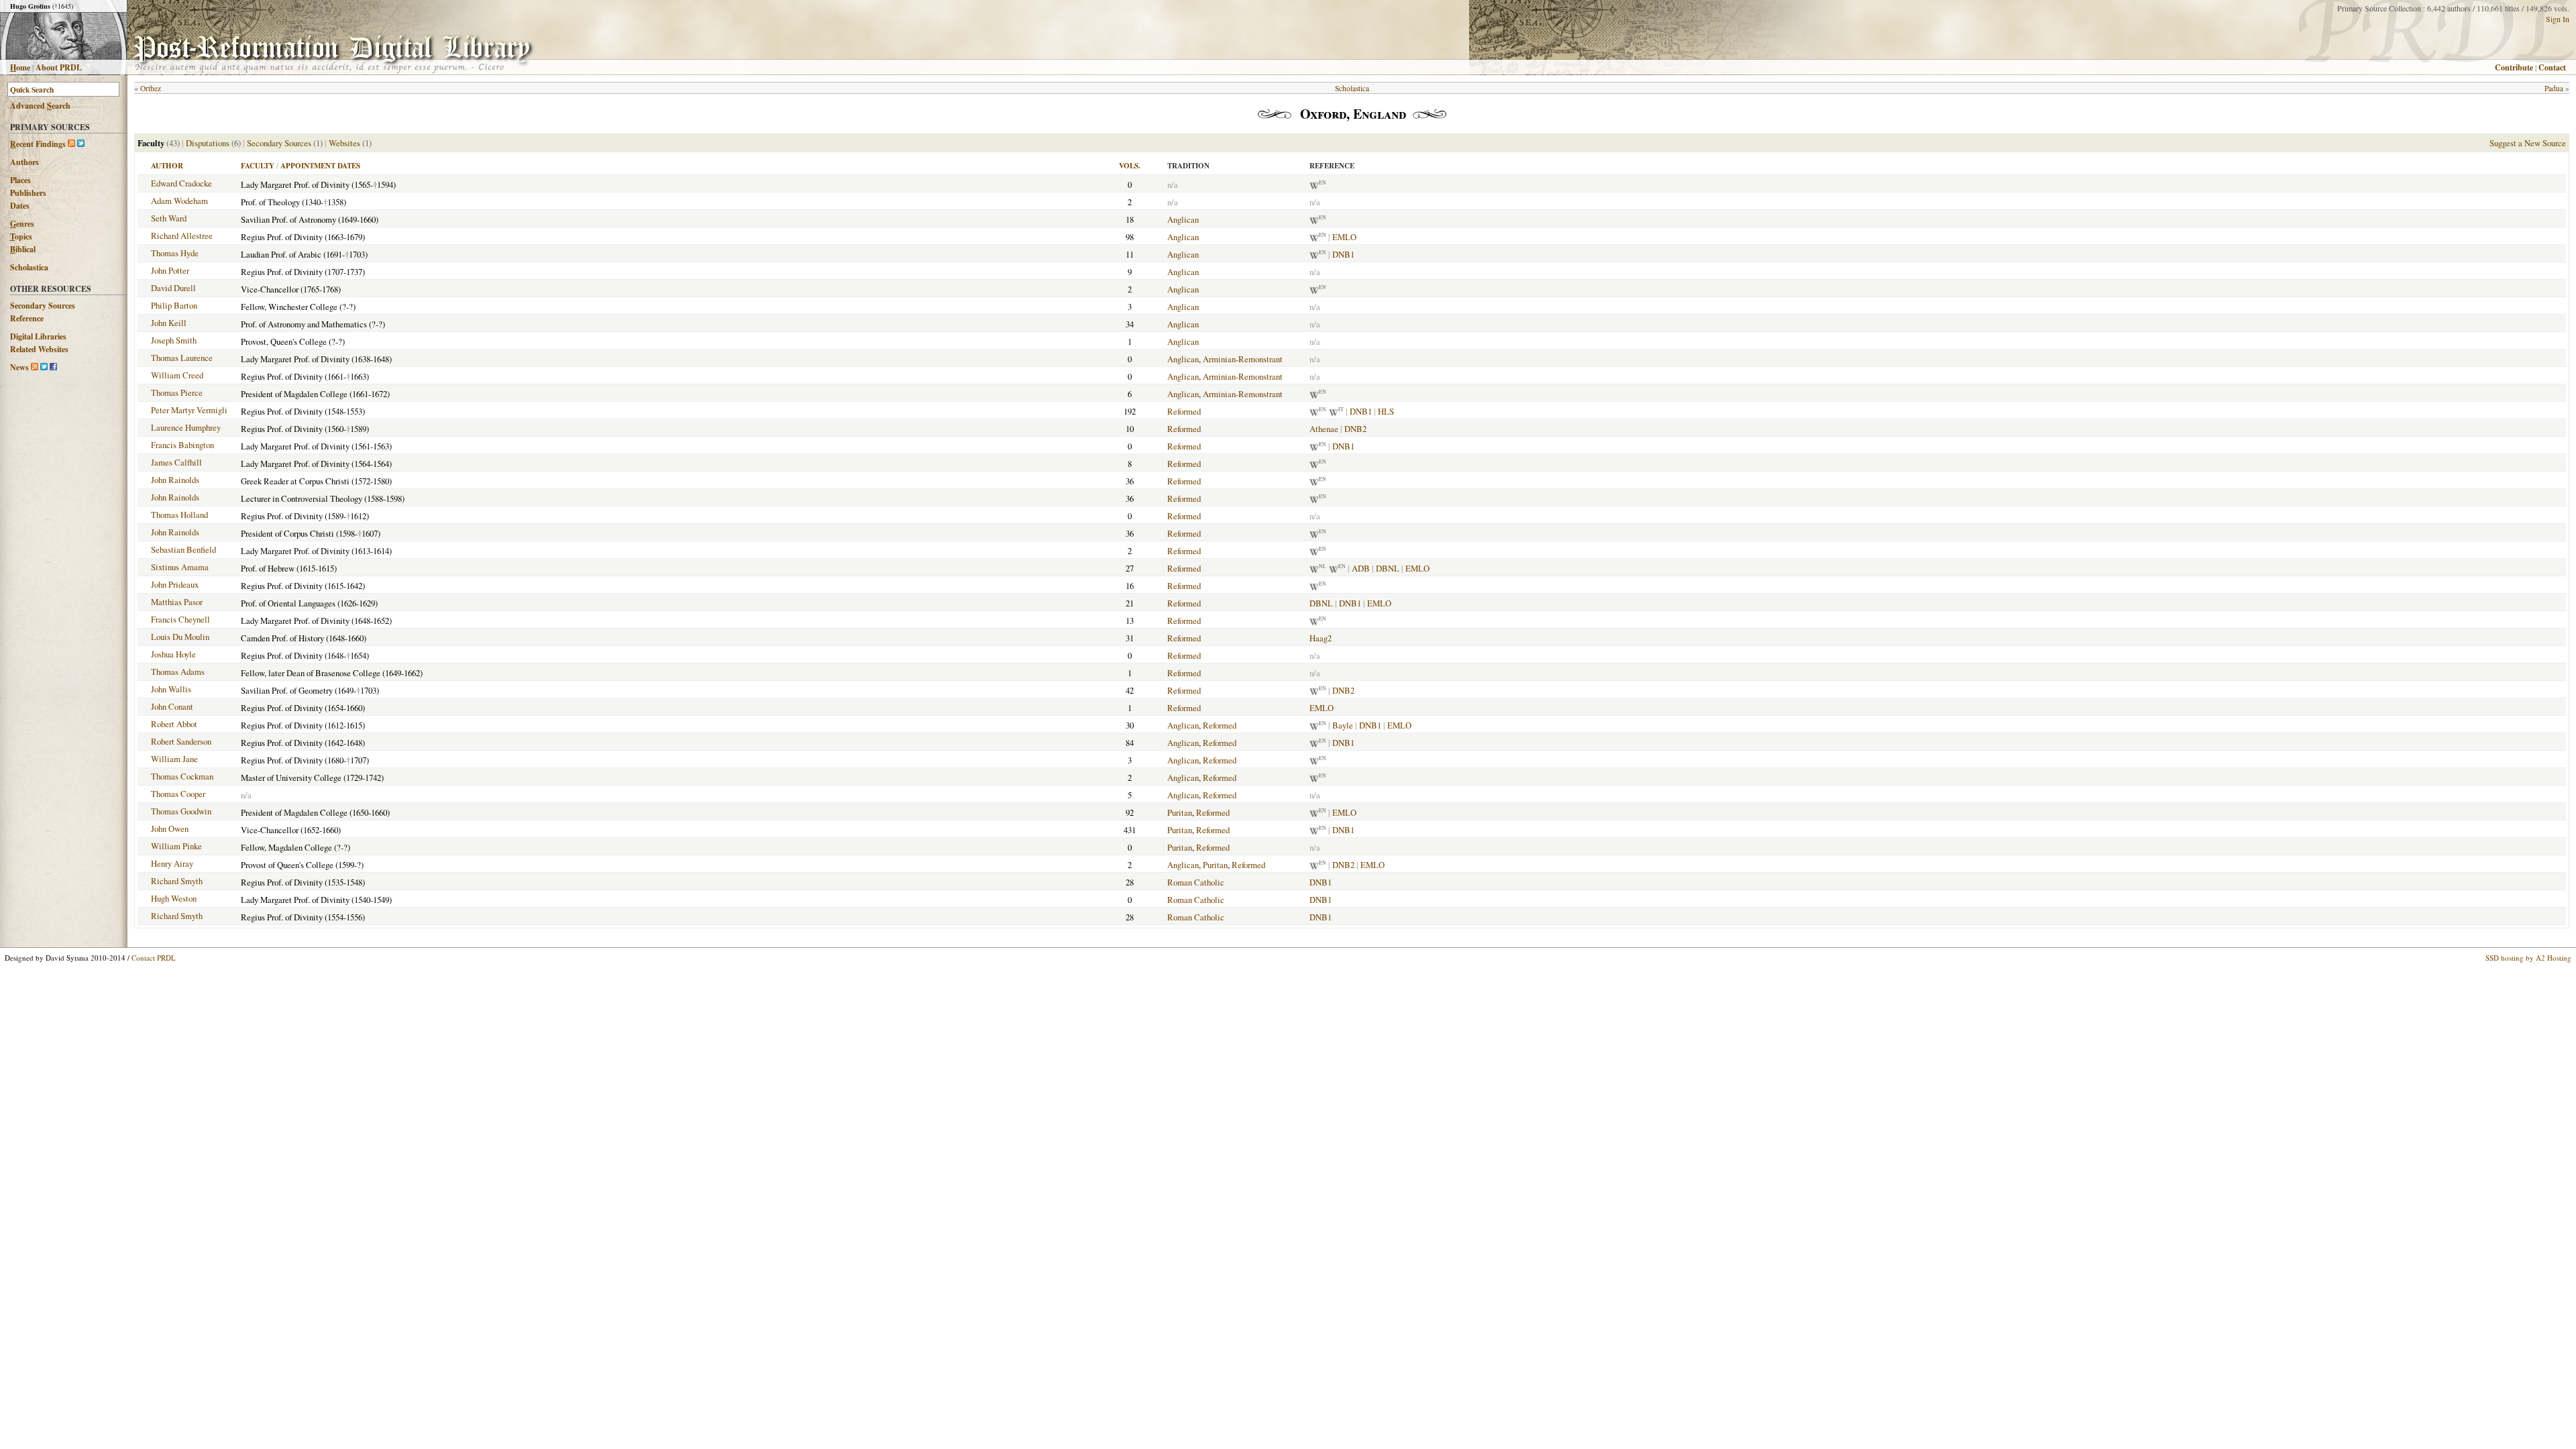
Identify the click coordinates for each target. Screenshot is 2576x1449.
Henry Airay (172, 863)
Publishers (28, 193)
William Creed (177, 375)
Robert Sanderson (181, 741)
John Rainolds (175, 480)
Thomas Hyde (175, 253)
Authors (24, 162)
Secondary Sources (43, 306)
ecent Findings (38, 144)
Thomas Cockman (182, 776)
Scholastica (29, 267)
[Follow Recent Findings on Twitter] (81, 144)
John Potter (170, 270)
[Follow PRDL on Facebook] (53, 367)
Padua (2554, 88)
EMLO (1344, 237)
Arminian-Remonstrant (1243, 359)
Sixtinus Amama (180, 567)
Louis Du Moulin (180, 637)
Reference (27, 318)
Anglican (1183, 219)
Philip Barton (174, 305)
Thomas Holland (179, 515)
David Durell (173, 288)
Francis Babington (182, 445)
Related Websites (39, 349)
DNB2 (1355, 429)
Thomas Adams (178, 672)
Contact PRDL (154, 958)
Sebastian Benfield (183, 549)
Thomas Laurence (182, 358)
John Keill (169, 323)
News (19, 367)
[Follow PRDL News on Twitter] (44, 367)
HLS (1386, 411)
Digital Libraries (38, 336)
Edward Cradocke (181, 183)
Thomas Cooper (178, 794)
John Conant (172, 706)
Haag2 (1321, 638)
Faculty (258, 166)
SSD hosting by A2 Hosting (2528, 958)
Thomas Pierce (177, 392)
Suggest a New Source (2528, 143)
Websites (344, 143)
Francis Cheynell (180, 619)
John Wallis (171, 689)
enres (22, 224)
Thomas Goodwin (181, 811)
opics (21, 236)
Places (20, 180)
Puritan (1180, 812)
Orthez (151, 88)
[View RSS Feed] (71, 144)
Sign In (2558, 19)
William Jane (174, 759)
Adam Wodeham (179, 201)
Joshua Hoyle (173, 654)
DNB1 (1343, 254)
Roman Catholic (1196, 882)
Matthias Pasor (177, 602)
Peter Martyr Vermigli (189, 410)
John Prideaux (175, 584)
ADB (1361, 568)
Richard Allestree (182, 235)
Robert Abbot (174, 724)
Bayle (1343, 725)
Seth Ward (169, 218)
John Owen (170, 828)
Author (167, 166)
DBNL (1388, 568)
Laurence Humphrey (186, 427)
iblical (23, 249)
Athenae (1324, 429)
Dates (20, 206)
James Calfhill (176, 462)
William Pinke (176, 846)
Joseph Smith (174, 340)
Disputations (208, 143)
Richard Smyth (177, 881)
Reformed (1184, 411)
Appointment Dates (320, 166)
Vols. (1130, 166)
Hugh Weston (174, 898)
